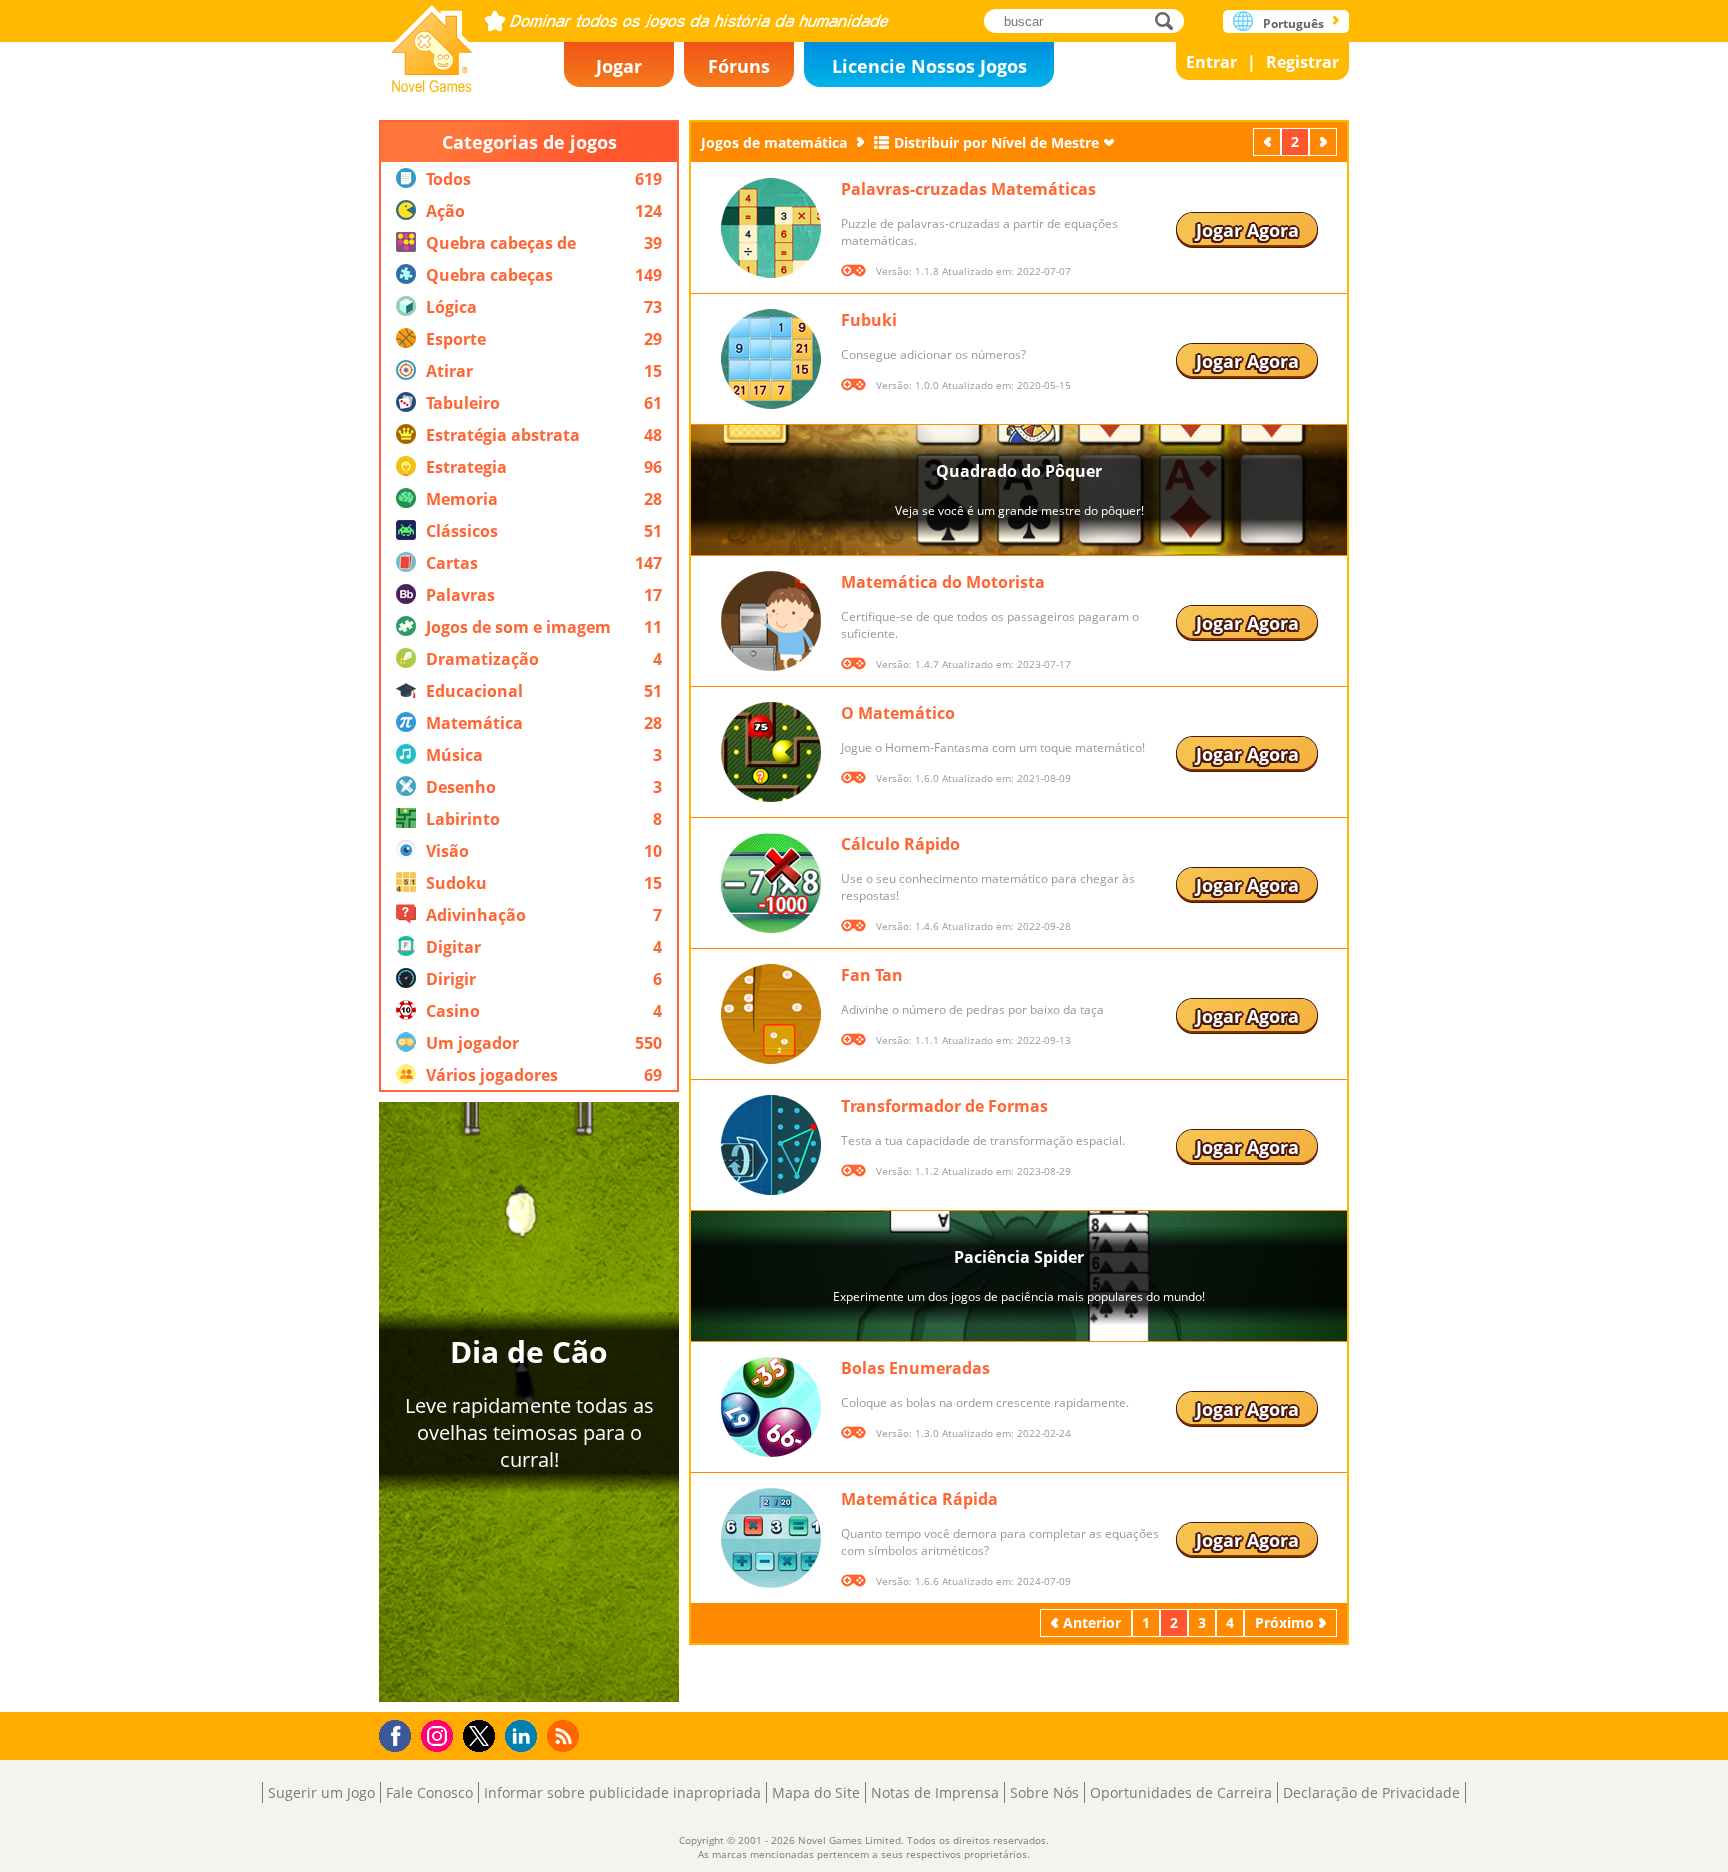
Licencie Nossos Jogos (929, 66)
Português (1293, 23)
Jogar (619, 66)
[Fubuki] (771, 359)
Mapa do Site (816, 1792)
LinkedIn (524, 1736)
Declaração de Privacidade (1371, 1792)
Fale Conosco (429, 1792)
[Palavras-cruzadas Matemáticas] (771, 228)
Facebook (400, 1733)
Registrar (1302, 62)
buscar (1169, 20)
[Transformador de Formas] (771, 1145)
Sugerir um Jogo (321, 1792)
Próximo (1325, 141)
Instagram (440, 1734)
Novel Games (432, 42)
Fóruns (739, 66)
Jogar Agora (1247, 230)
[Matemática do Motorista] (771, 621)
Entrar (1211, 62)
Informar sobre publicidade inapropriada (622, 1792)
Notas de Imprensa (935, 1792)
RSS (565, 1735)
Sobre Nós (1044, 1792)
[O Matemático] (771, 752)
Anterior (1269, 141)
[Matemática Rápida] (771, 1538)
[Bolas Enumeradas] (771, 1407)
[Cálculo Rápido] (771, 883)
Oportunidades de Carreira (1181, 1792)
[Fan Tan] (771, 1014)
